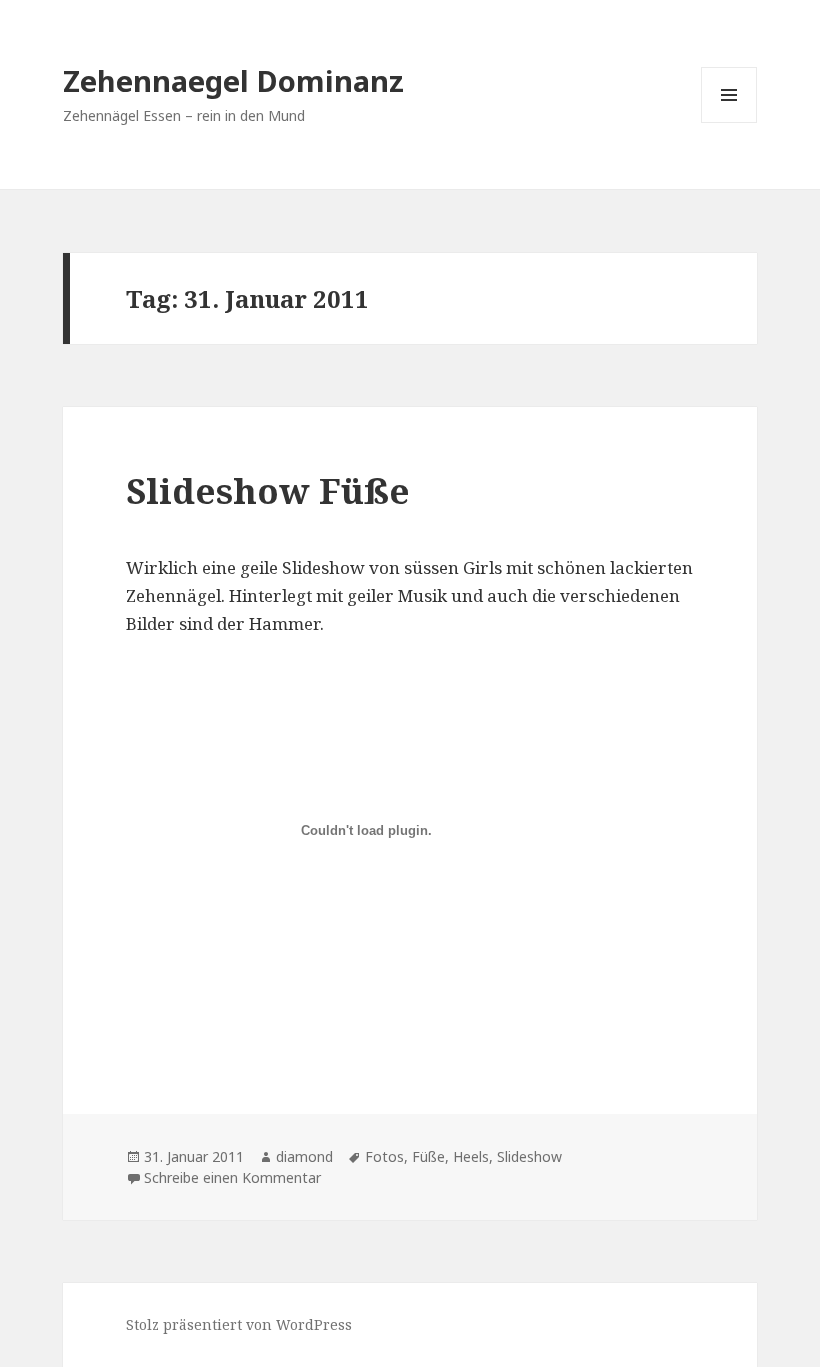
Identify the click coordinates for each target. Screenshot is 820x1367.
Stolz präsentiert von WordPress (239, 1324)
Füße (428, 1156)
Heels (471, 1156)
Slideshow (529, 1156)
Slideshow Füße (268, 490)
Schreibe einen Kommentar (232, 1177)
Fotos (384, 1156)
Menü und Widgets (729, 122)
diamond (304, 1156)
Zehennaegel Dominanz (233, 80)
